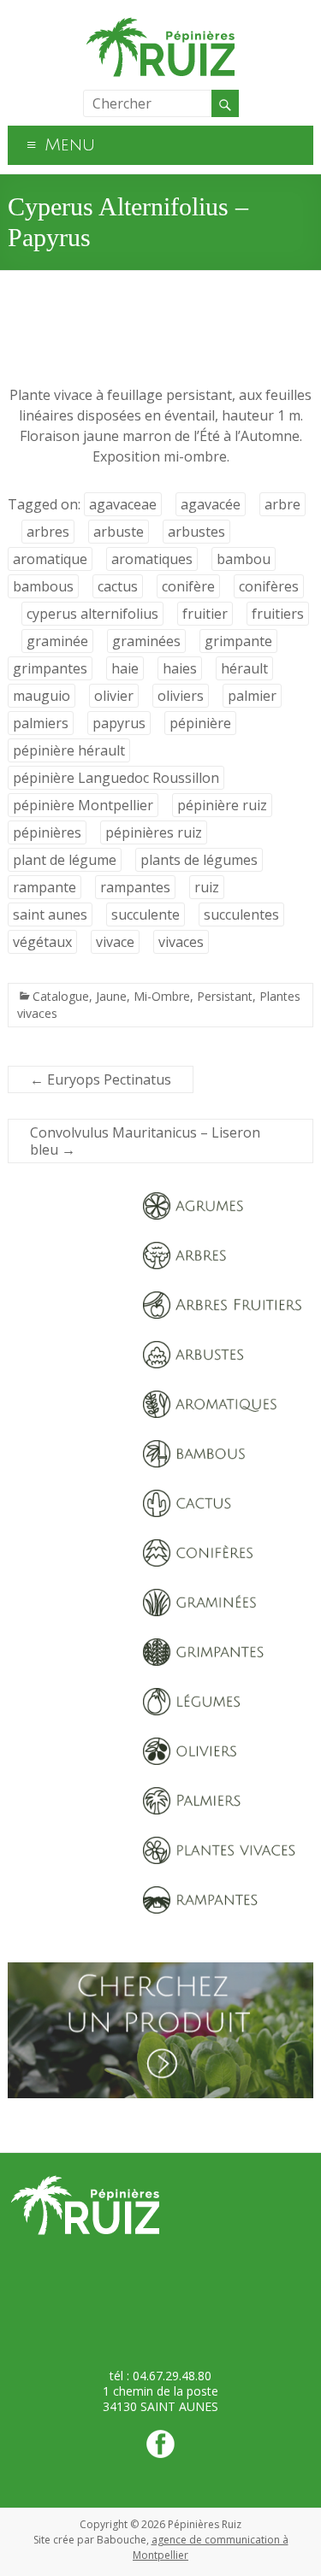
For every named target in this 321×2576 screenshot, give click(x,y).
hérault (244, 668)
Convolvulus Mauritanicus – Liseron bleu (145, 1141)
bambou (244, 559)
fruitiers (278, 614)
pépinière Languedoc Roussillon (116, 778)
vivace (115, 942)
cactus (118, 586)
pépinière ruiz (222, 805)
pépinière (200, 723)
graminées (146, 641)
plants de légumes (199, 860)
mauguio (42, 696)
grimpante (238, 641)
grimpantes (50, 668)
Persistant (225, 996)
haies (180, 668)
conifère (188, 586)
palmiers (41, 723)
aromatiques (152, 559)
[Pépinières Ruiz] (161, 21)
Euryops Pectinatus (101, 1079)
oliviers (181, 696)
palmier (252, 696)
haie (125, 668)
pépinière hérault (69, 750)
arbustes (196, 532)
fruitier (205, 614)
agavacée (211, 504)
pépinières (47, 832)
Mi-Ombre (162, 996)
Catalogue (61, 996)
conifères (269, 586)
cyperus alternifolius (92, 614)
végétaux (42, 942)
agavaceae (123, 504)
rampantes (135, 887)
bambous (43, 586)
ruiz (207, 887)
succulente (146, 915)
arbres (48, 532)
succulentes (241, 915)
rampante (45, 887)
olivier (114, 696)
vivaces (181, 942)
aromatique (50, 559)
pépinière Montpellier (83, 805)
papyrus (119, 723)
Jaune (111, 996)
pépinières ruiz (154, 832)
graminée (57, 641)
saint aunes (50, 915)
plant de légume (65, 860)
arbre (282, 504)
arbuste (119, 532)
